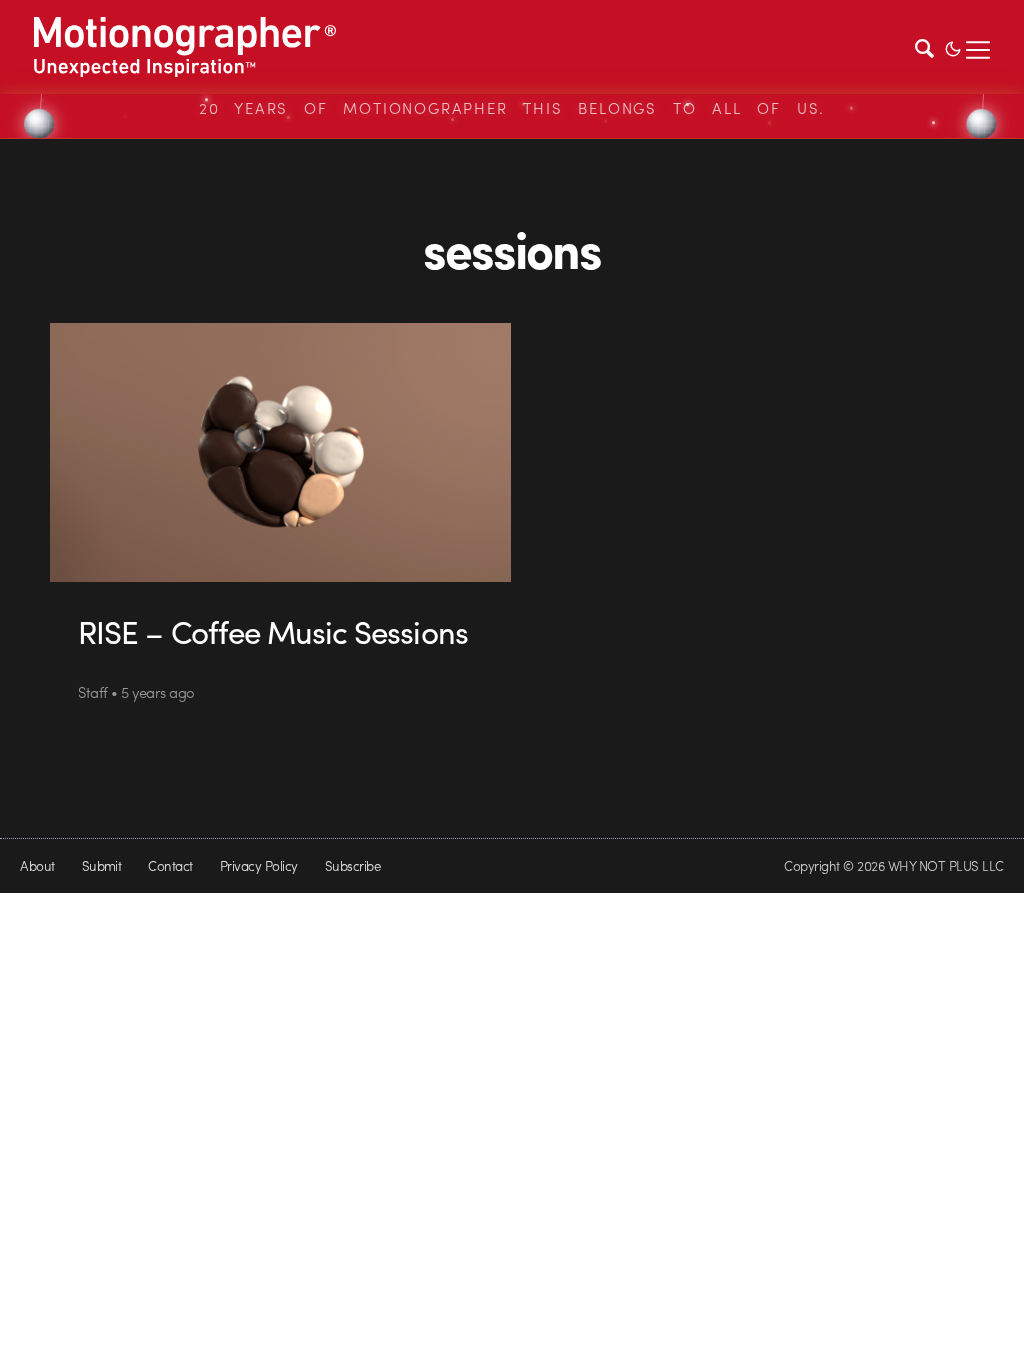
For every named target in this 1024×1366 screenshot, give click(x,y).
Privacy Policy (259, 865)
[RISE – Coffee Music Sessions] (280, 452)
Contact (170, 865)
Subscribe (352, 865)
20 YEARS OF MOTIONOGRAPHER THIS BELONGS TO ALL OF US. (512, 108)
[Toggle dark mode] (953, 47)
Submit (102, 865)
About (37, 865)
